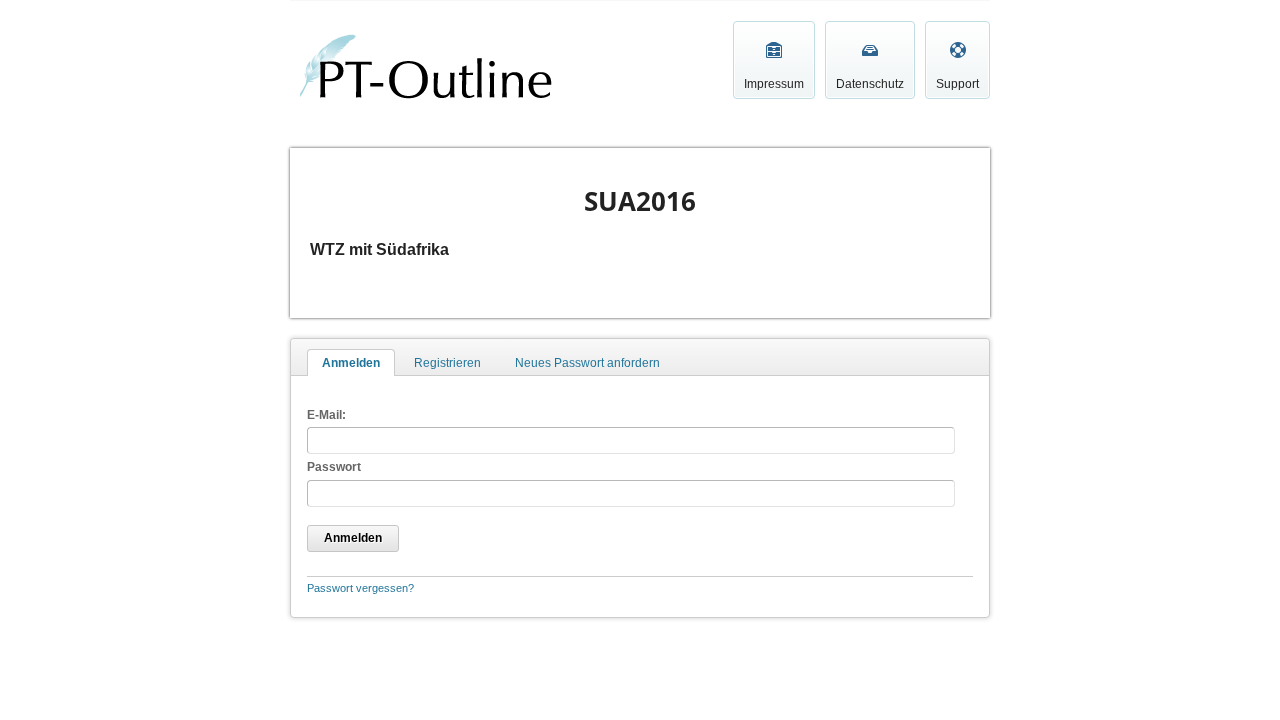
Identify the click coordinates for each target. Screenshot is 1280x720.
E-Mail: (326, 415)
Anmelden (351, 363)
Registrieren (447, 363)
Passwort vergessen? (360, 588)
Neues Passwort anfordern (587, 363)
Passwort (334, 467)
